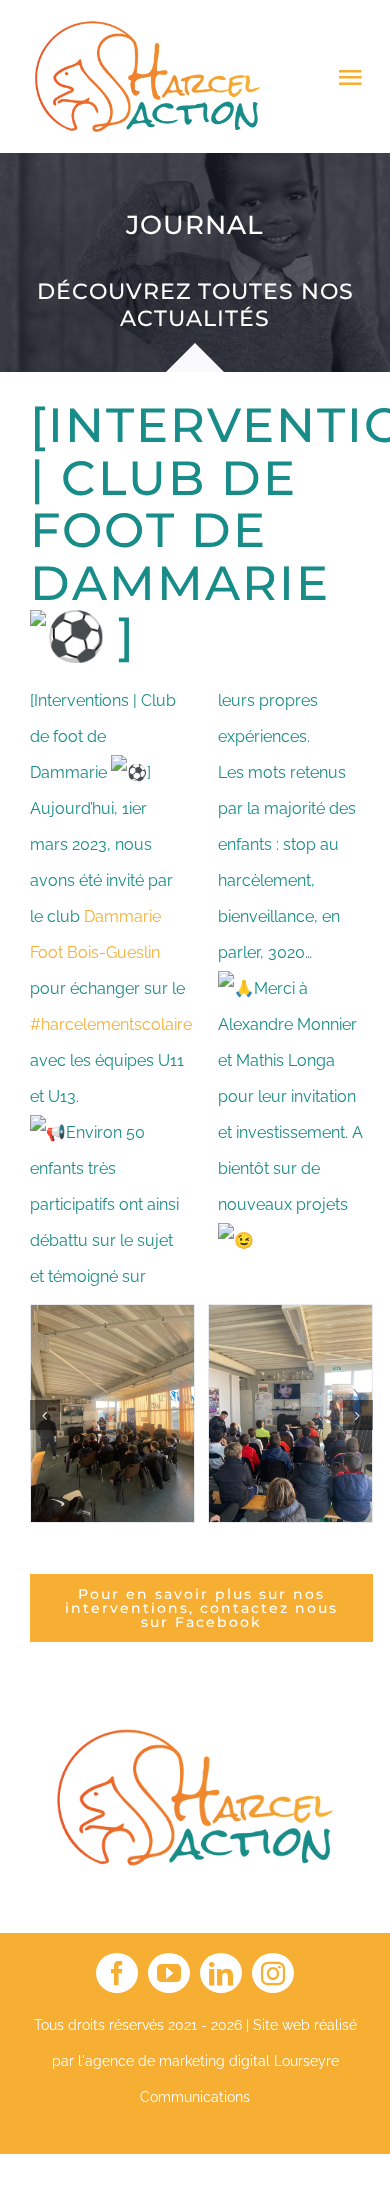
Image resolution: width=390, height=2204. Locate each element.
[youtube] (169, 1973)
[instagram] (273, 1973)
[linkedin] (221, 1973)
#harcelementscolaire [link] (111, 1024)
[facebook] (117, 1973)
